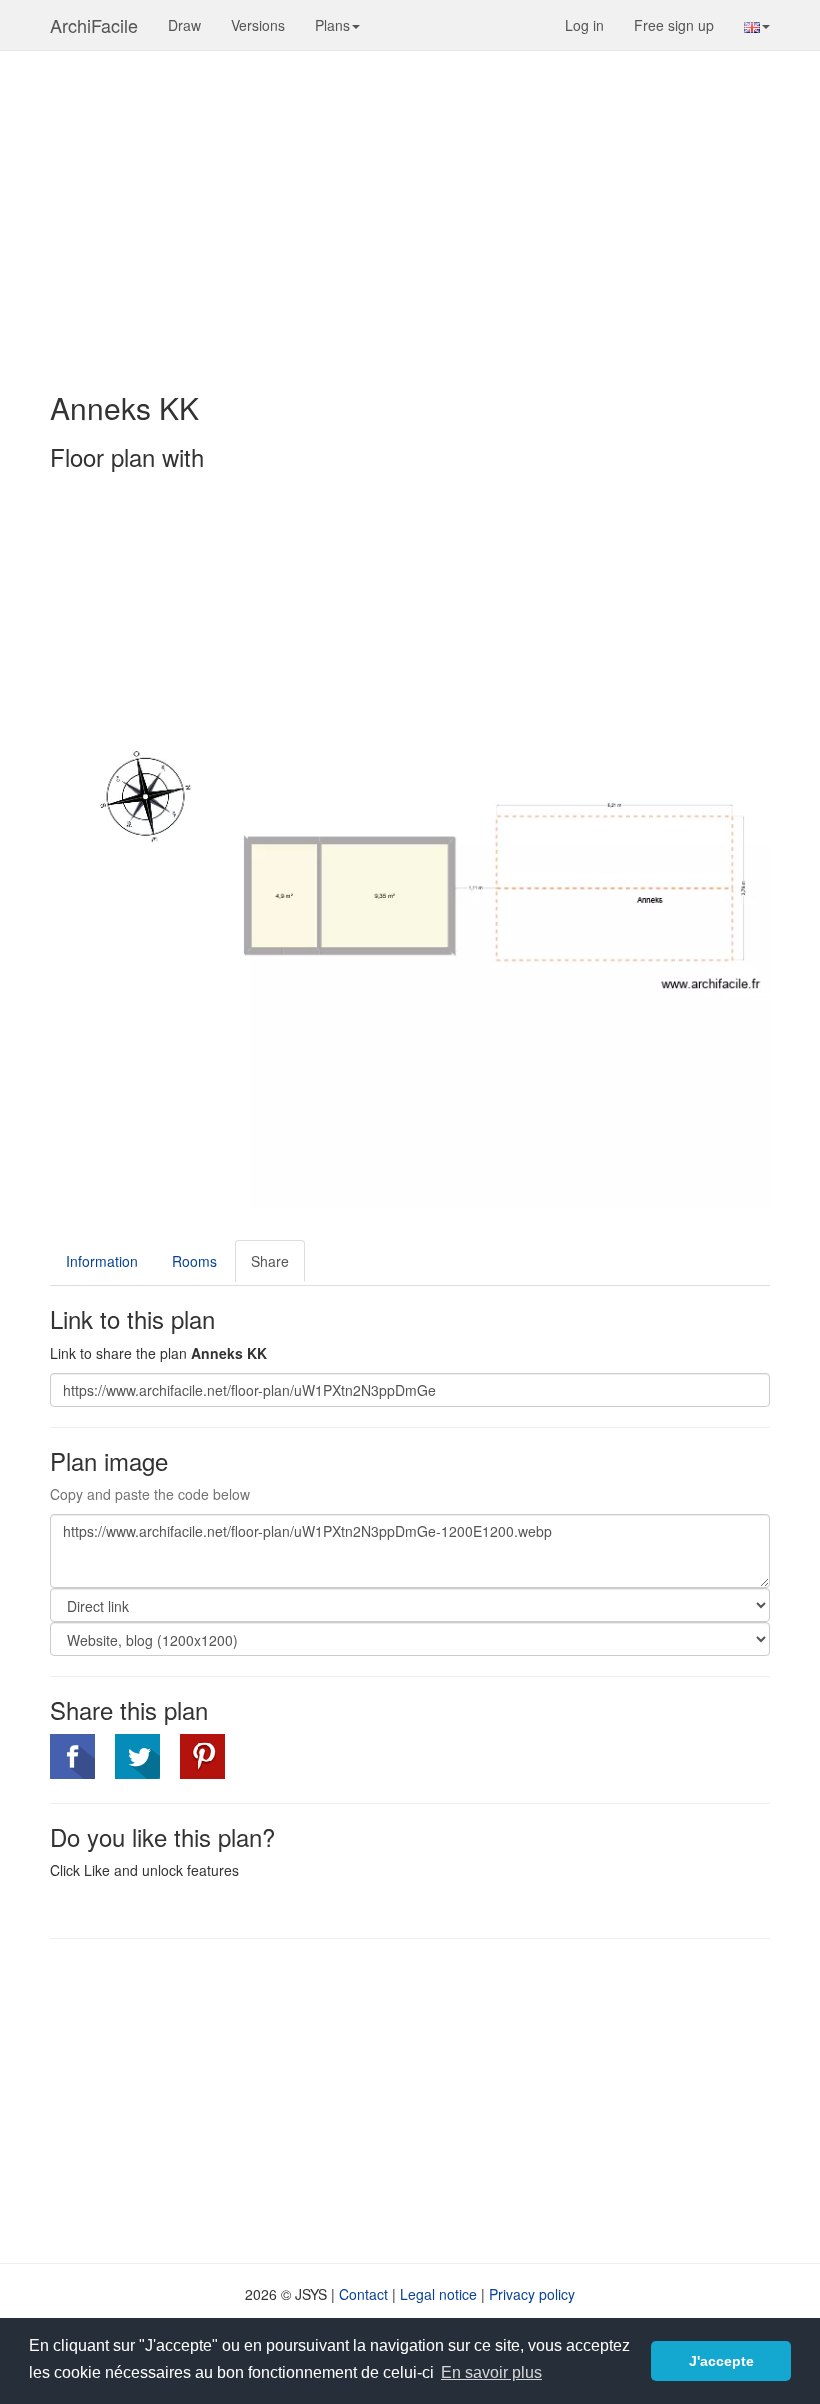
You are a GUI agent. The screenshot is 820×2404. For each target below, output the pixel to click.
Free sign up (674, 25)
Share (270, 1261)
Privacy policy (532, 2294)
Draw (184, 25)
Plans (332, 25)
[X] (137, 1756)
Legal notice (438, 2294)
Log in (584, 25)
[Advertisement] (410, 211)
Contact (363, 2294)
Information (102, 1261)
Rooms (194, 1261)
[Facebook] (72, 1756)
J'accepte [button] (721, 2361)
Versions (258, 25)
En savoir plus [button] (491, 2372)
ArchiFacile (94, 25)
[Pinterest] (202, 1756)
